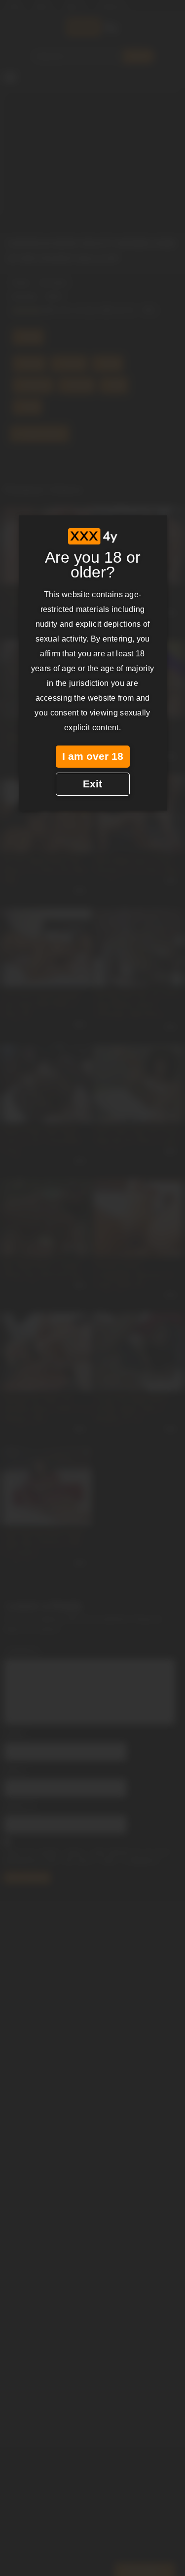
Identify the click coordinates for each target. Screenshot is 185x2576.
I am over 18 (93, 756)
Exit (92, 784)
